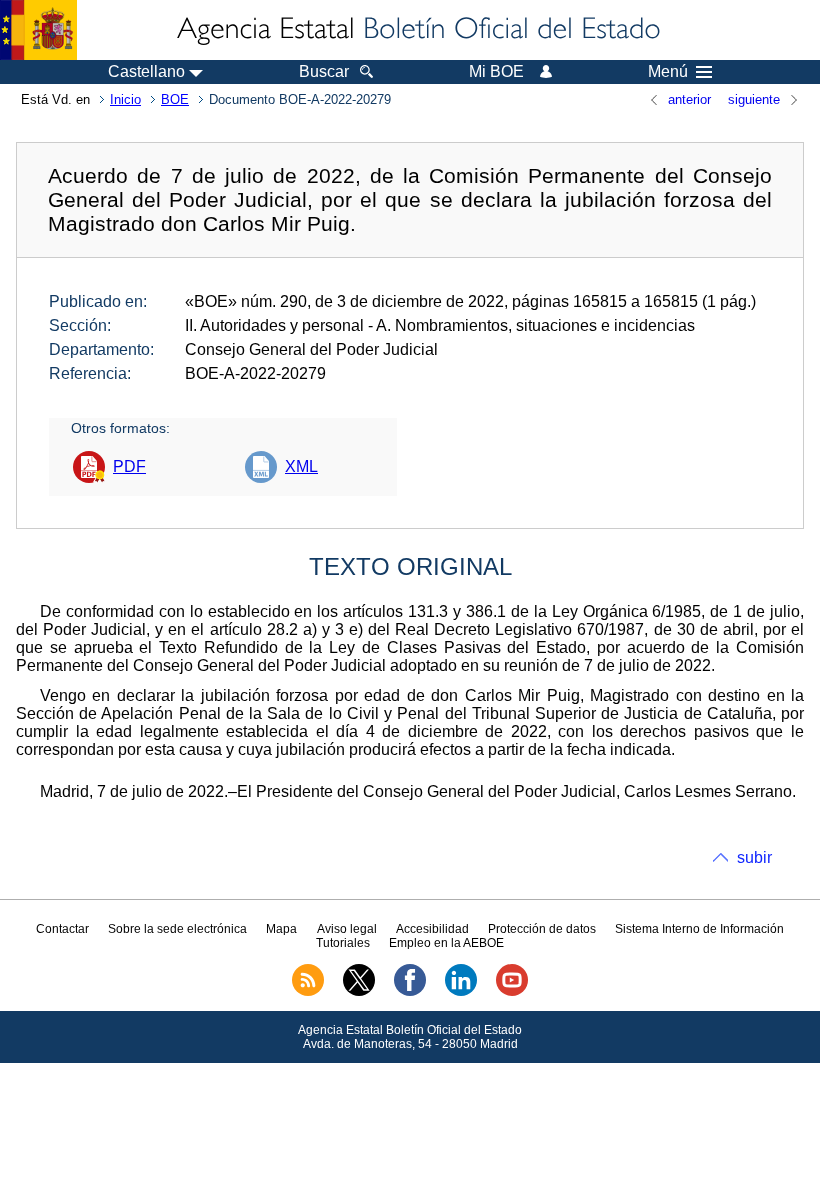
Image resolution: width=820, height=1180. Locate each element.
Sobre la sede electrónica (177, 929)
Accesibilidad (432, 929)
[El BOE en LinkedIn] (461, 992)
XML (301, 466)
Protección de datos (542, 929)
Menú (668, 72)
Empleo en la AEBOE (446, 943)
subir (754, 857)
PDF (129, 466)
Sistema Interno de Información (699, 929)
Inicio (125, 99)
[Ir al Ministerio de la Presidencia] (38, 30)
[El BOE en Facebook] (410, 992)
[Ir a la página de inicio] (417, 30)
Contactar (62, 929)
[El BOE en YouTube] (512, 992)
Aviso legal (347, 929)
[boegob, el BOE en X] (359, 992)
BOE (175, 99)
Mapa (281, 929)
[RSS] (308, 992)
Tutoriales (343, 943)
